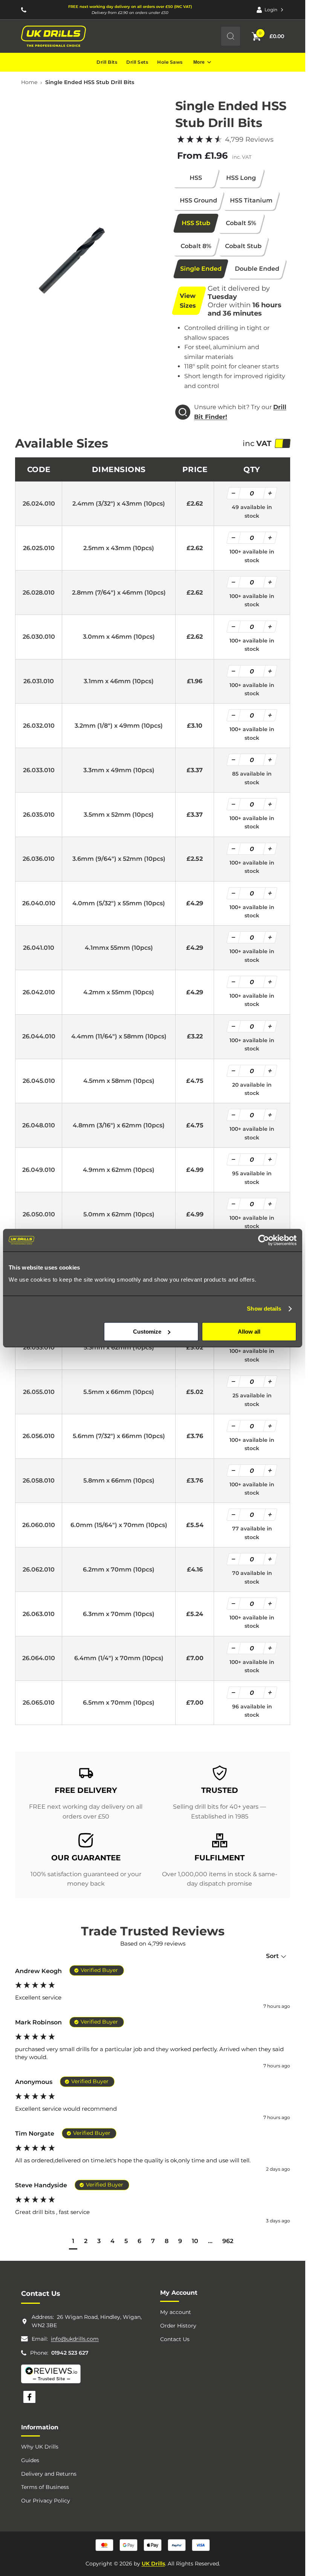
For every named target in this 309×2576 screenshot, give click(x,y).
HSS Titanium (251, 200)
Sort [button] (273, 1956)
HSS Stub (196, 223)
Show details (264, 1309)
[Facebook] (29, 2397)
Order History (178, 2326)
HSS (196, 178)
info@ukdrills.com (75, 2339)
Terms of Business (45, 2487)
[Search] (231, 36)
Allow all (249, 1332)
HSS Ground (199, 200)
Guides (30, 2460)
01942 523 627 (70, 2353)
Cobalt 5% (241, 223)
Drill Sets (137, 62)
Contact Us (175, 2339)
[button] (73, 2242)
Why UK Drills (40, 2447)
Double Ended (257, 269)
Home (29, 82)
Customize (147, 1332)
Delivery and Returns (49, 2474)
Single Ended (201, 269)
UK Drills (153, 2564)
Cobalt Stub (243, 246)
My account (176, 2312)
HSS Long (241, 178)
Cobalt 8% (196, 246)
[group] (153, 1989)
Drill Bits (107, 62)
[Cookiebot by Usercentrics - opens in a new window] (264, 1240)
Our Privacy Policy (46, 2501)
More (199, 62)
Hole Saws (170, 62)
